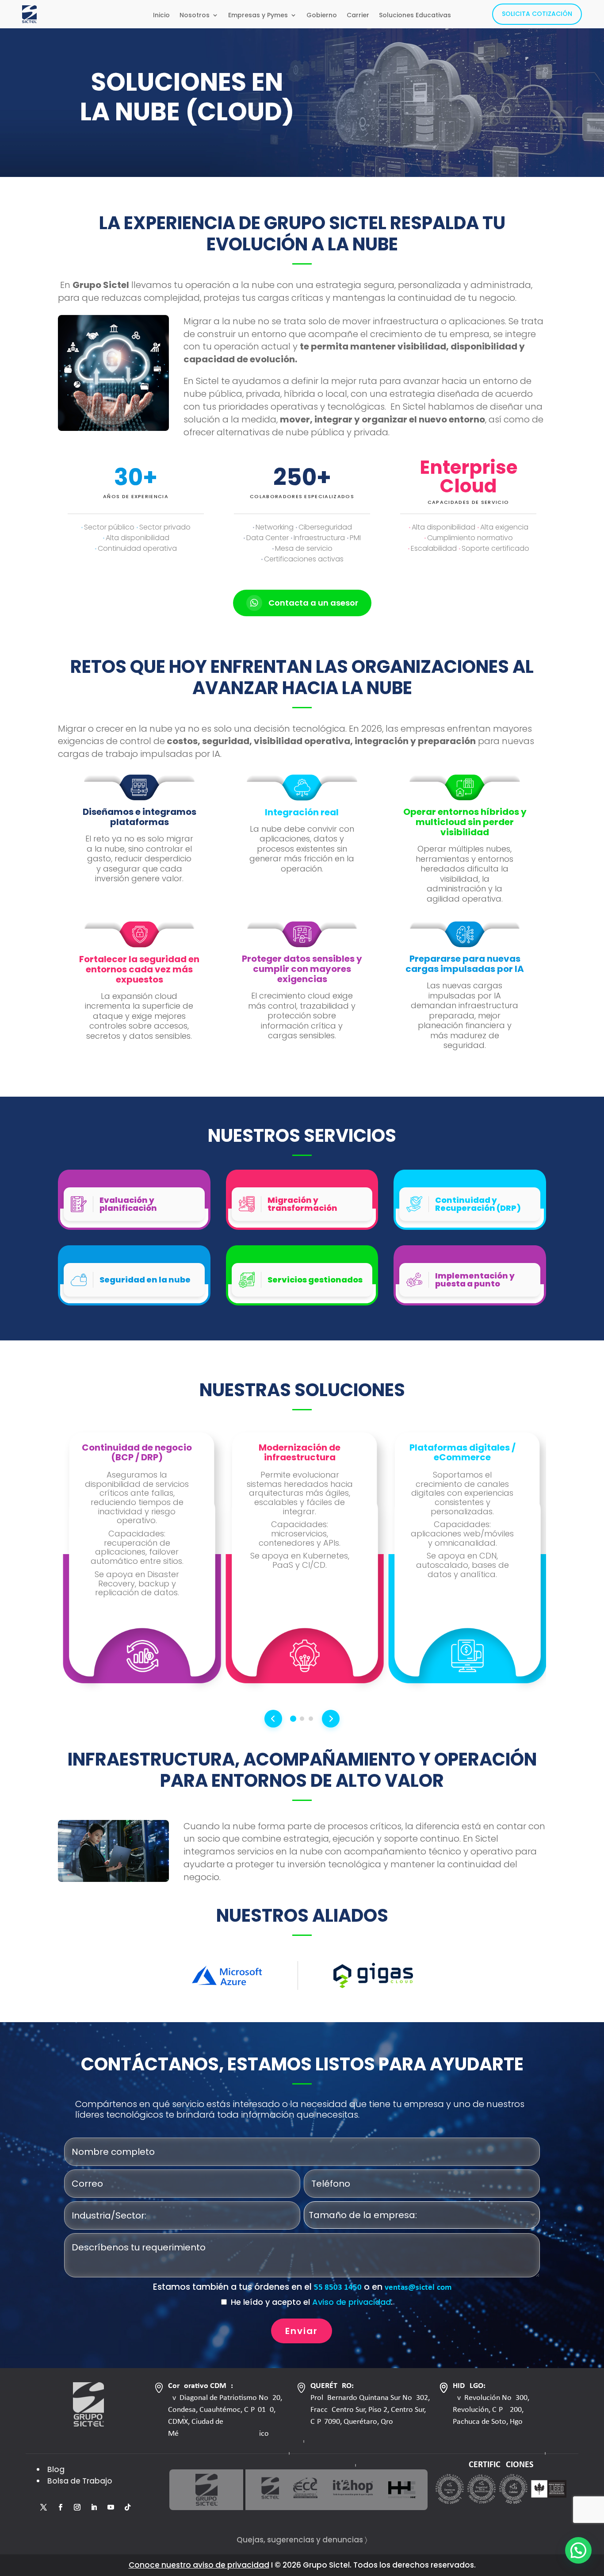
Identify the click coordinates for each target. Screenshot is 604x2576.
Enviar (302, 2331)
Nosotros (195, 16)
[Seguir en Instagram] (77, 2507)
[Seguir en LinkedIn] (94, 2507)
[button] (578, 2550)
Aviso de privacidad (352, 2302)
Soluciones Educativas (415, 16)
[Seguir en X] (43, 2507)
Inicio (161, 16)
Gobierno (322, 16)
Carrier (358, 16)
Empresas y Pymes (258, 16)
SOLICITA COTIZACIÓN (537, 14)
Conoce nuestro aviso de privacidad (199, 2565)
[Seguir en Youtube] (111, 2507)
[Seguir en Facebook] (60, 2507)
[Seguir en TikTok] (127, 2507)
